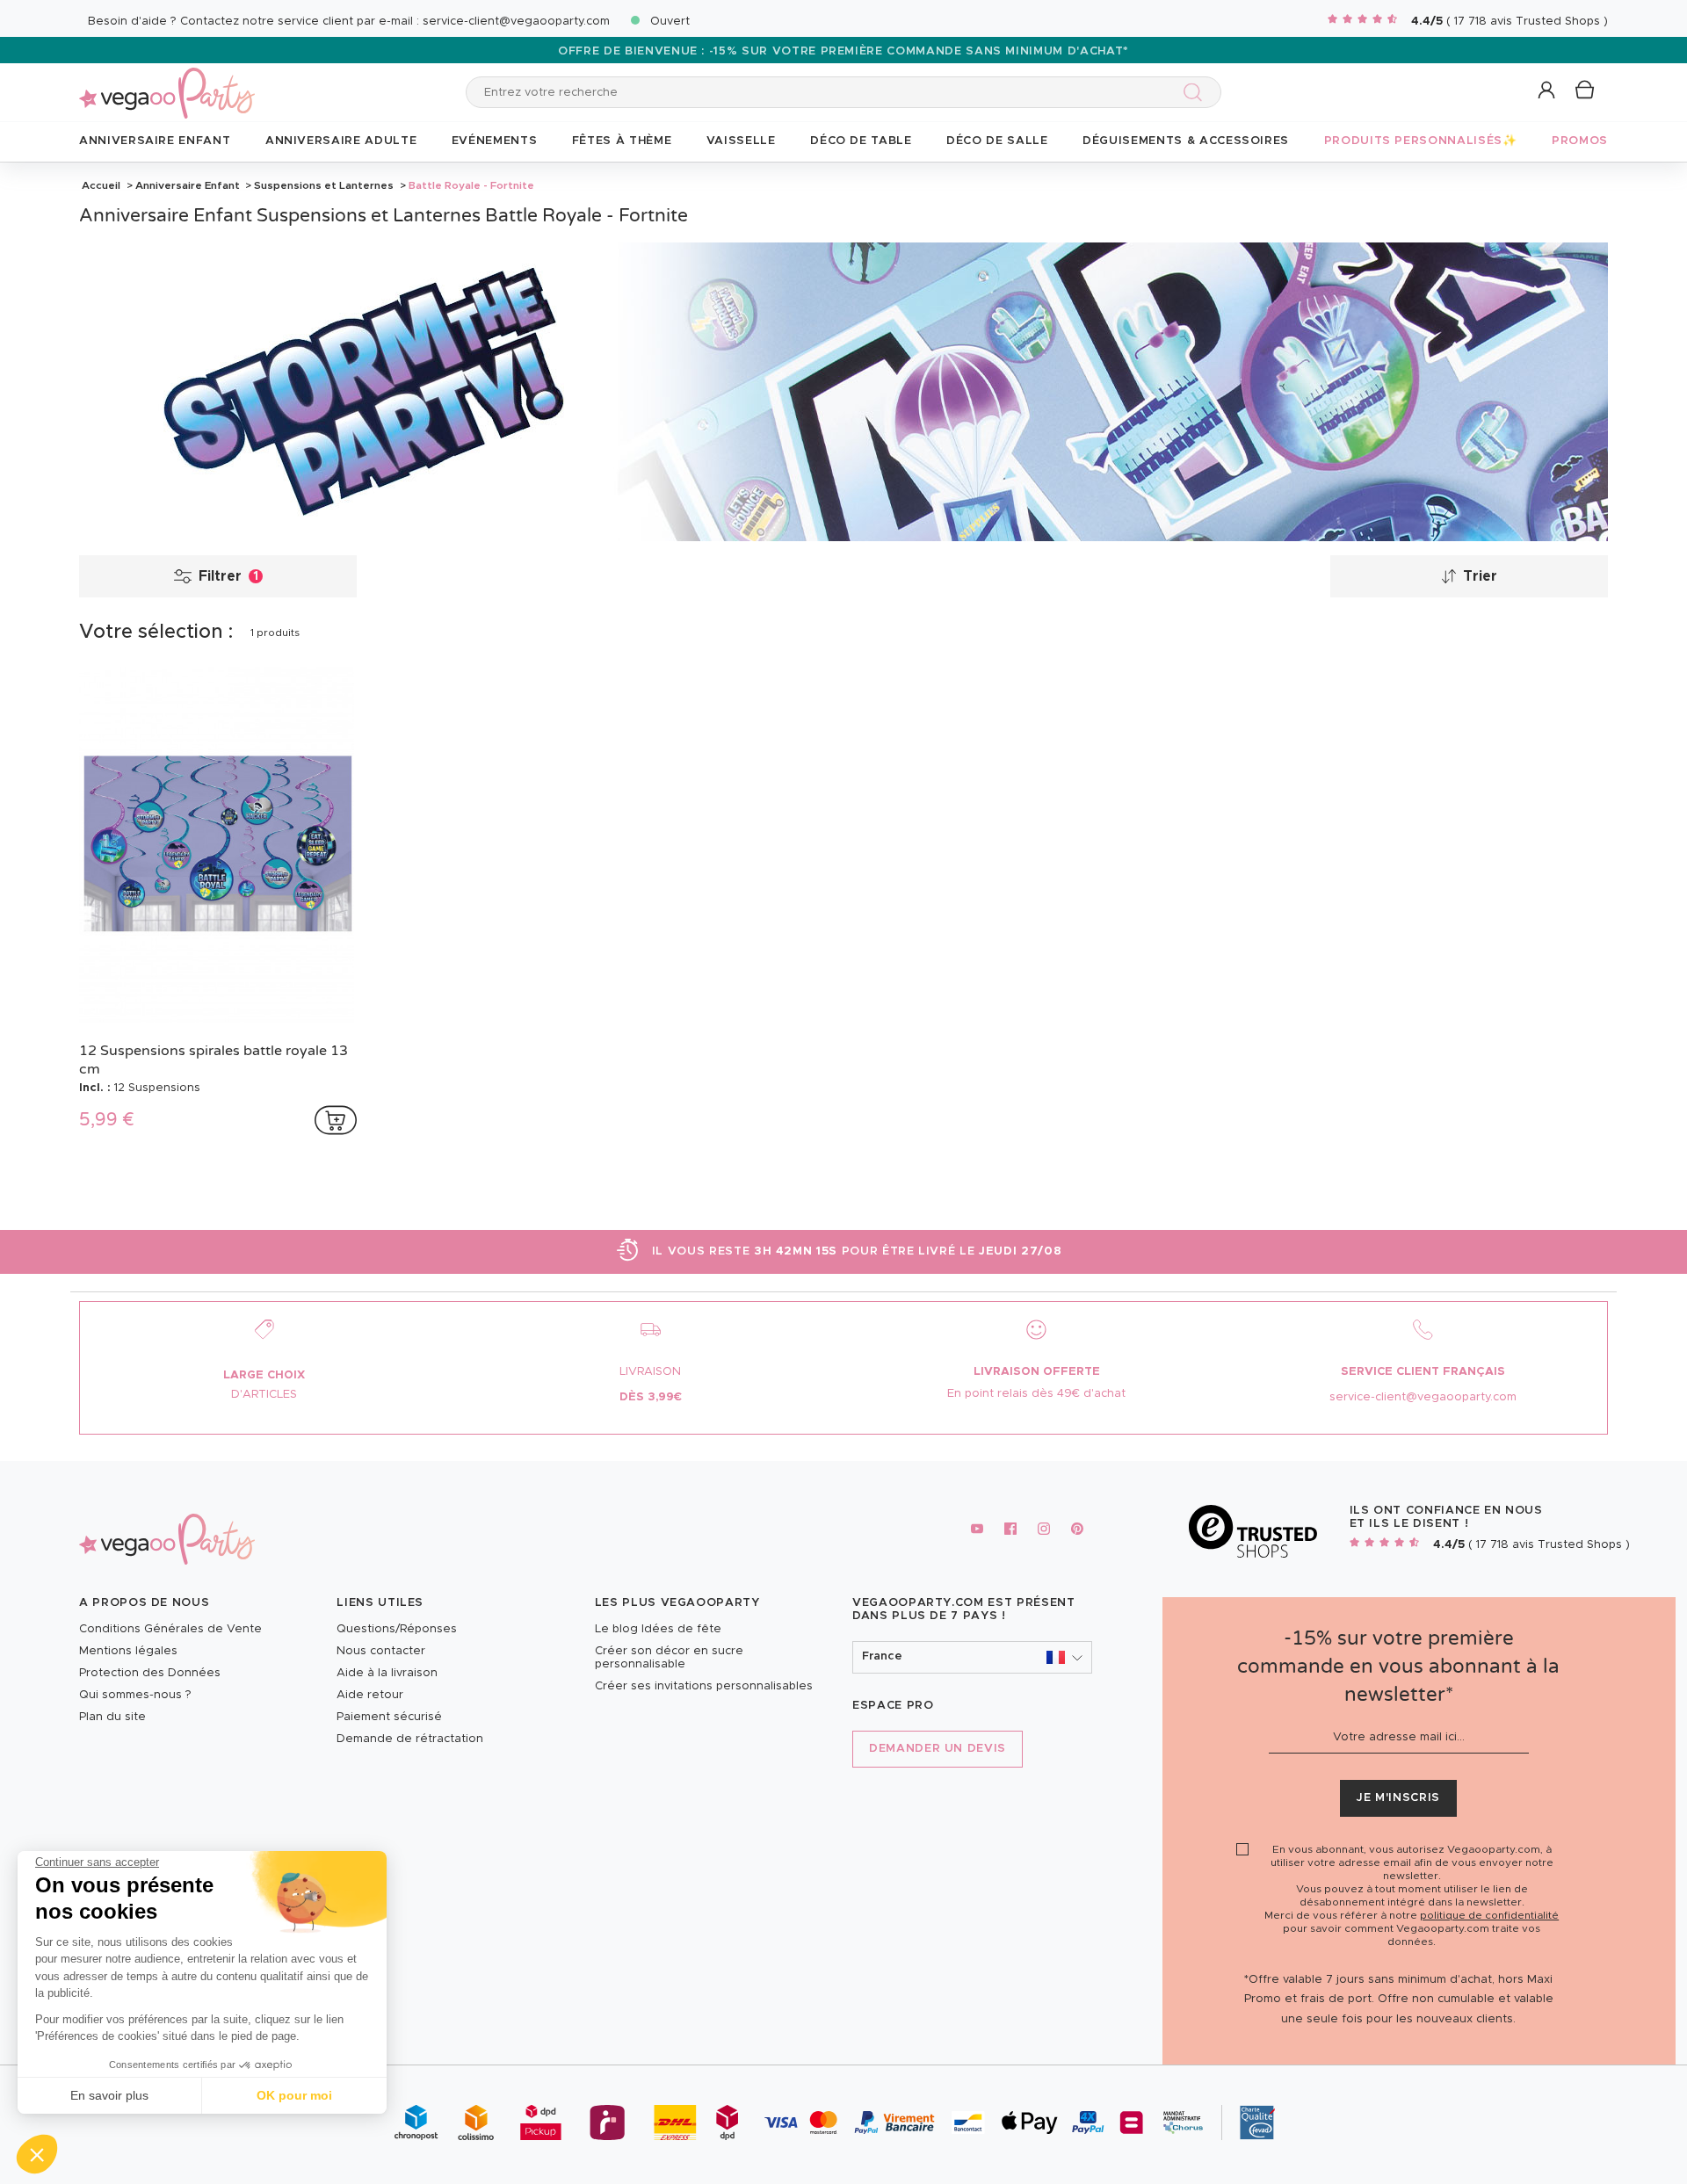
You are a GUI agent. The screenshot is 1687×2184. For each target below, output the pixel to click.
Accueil (101, 185)
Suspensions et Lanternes (324, 185)
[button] (37, 2154)
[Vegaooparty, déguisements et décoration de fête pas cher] (167, 83)
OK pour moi (294, 2095)
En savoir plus (109, 2095)
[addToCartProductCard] (336, 1120)
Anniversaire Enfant (188, 185)
